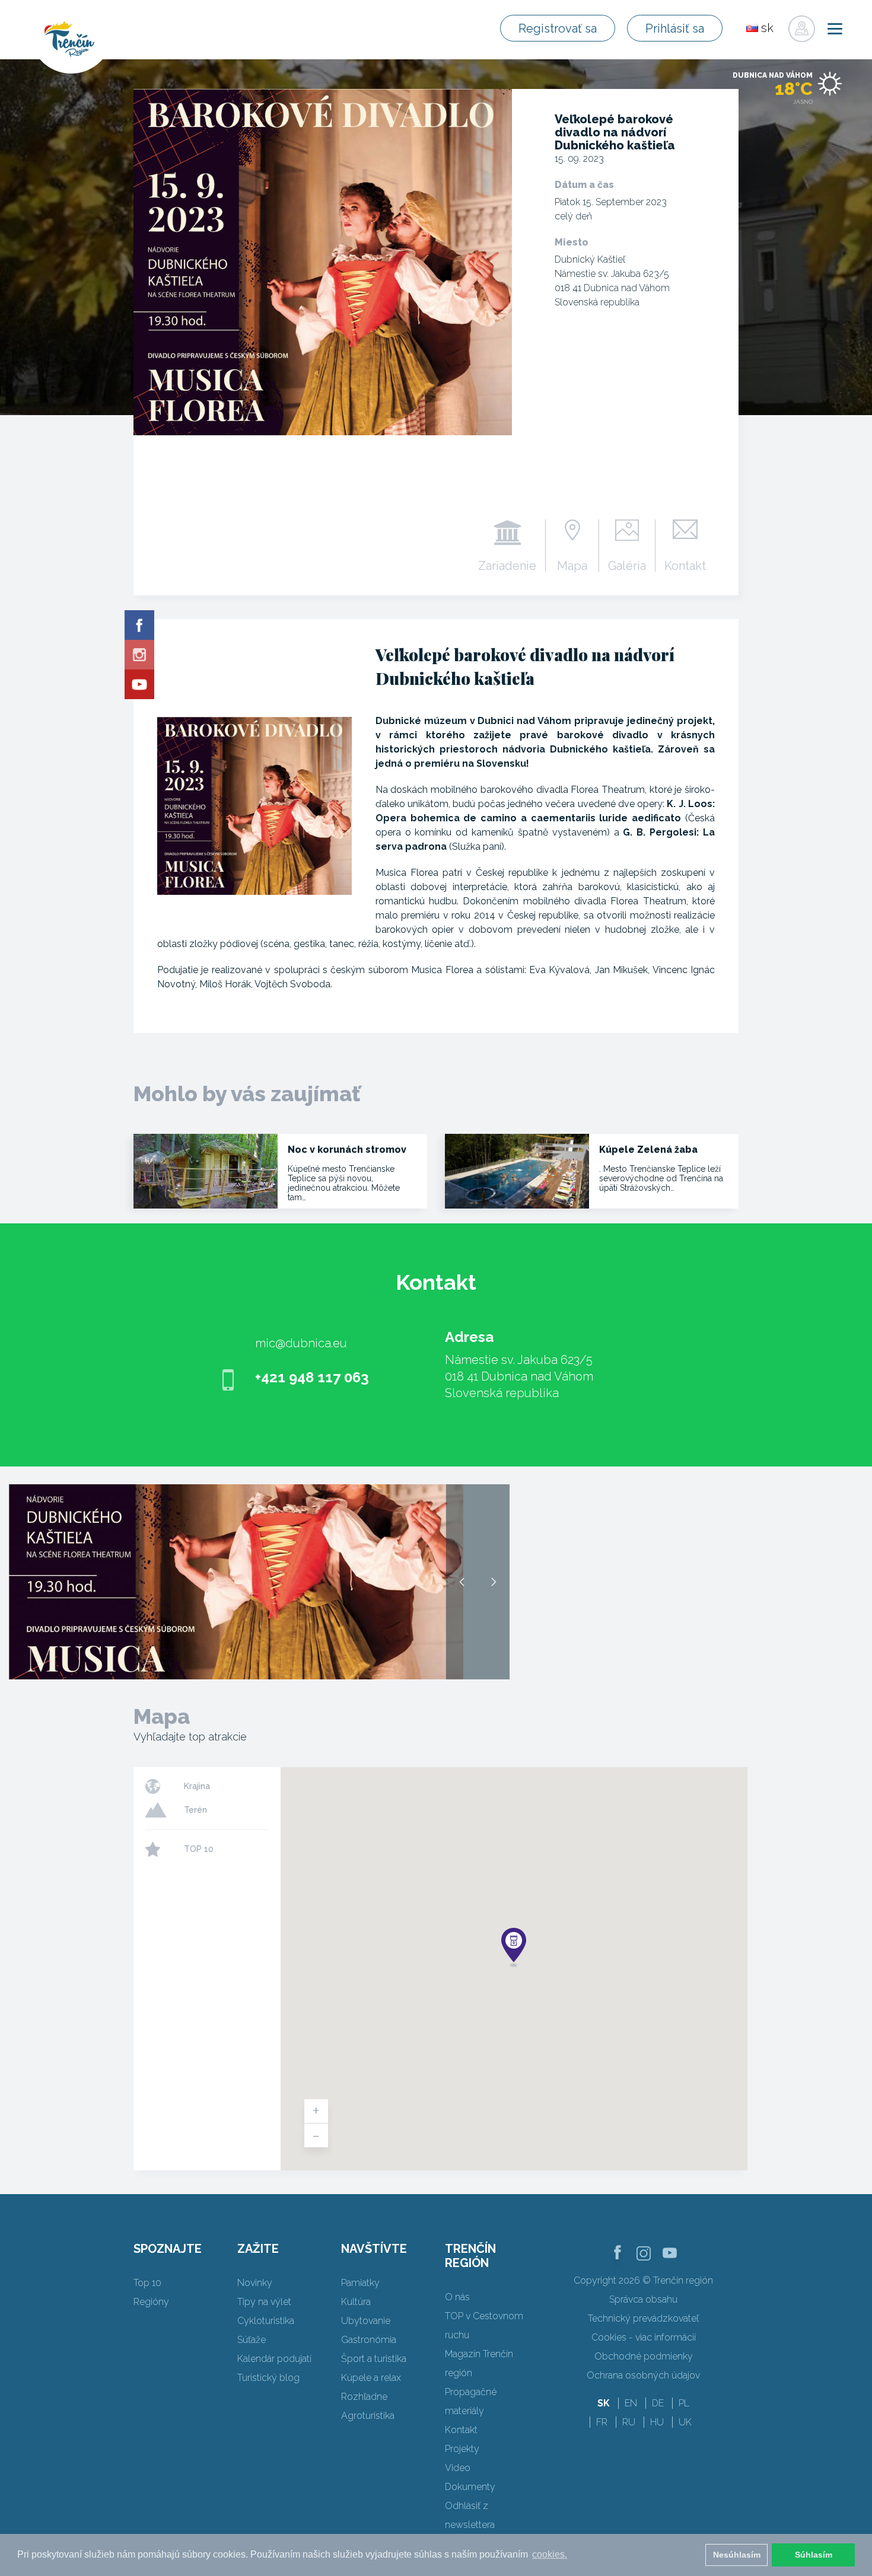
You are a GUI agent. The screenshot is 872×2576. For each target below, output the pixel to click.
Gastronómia (369, 2340)
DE (658, 2403)
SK (604, 2403)
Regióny (151, 2302)
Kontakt (685, 565)
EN (631, 2403)
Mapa (572, 565)
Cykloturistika (266, 2321)
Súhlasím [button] (814, 2555)
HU (657, 2422)
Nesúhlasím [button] (737, 2555)
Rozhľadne (364, 2397)
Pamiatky (360, 2283)
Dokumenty (470, 2487)
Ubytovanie (366, 2321)
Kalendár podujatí (274, 2359)
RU (629, 2422)
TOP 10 (199, 1849)
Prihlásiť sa (675, 28)
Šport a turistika (374, 2359)
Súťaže (252, 2340)
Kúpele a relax (371, 2378)
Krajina (197, 1786)
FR (602, 2422)
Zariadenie (507, 565)
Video (458, 2468)
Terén (195, 1810)
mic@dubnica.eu (301, 1343)
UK (685, 2422)
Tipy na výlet (264, 2302)
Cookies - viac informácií (644, 2337)
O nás (457, 2297)
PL (684, 2403)
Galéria (627, 565)
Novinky (255, 2283)
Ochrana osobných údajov (643, 2375)
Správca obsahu (643, 2299)
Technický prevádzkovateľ (643, 2318)
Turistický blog (268, 2378)
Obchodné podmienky (644, 2356)
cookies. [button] (550, 2554)
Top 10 (147, 2283)
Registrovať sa (558, 28)
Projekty (462, 2449)
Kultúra (356, 2302)
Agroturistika (368, 2416)
